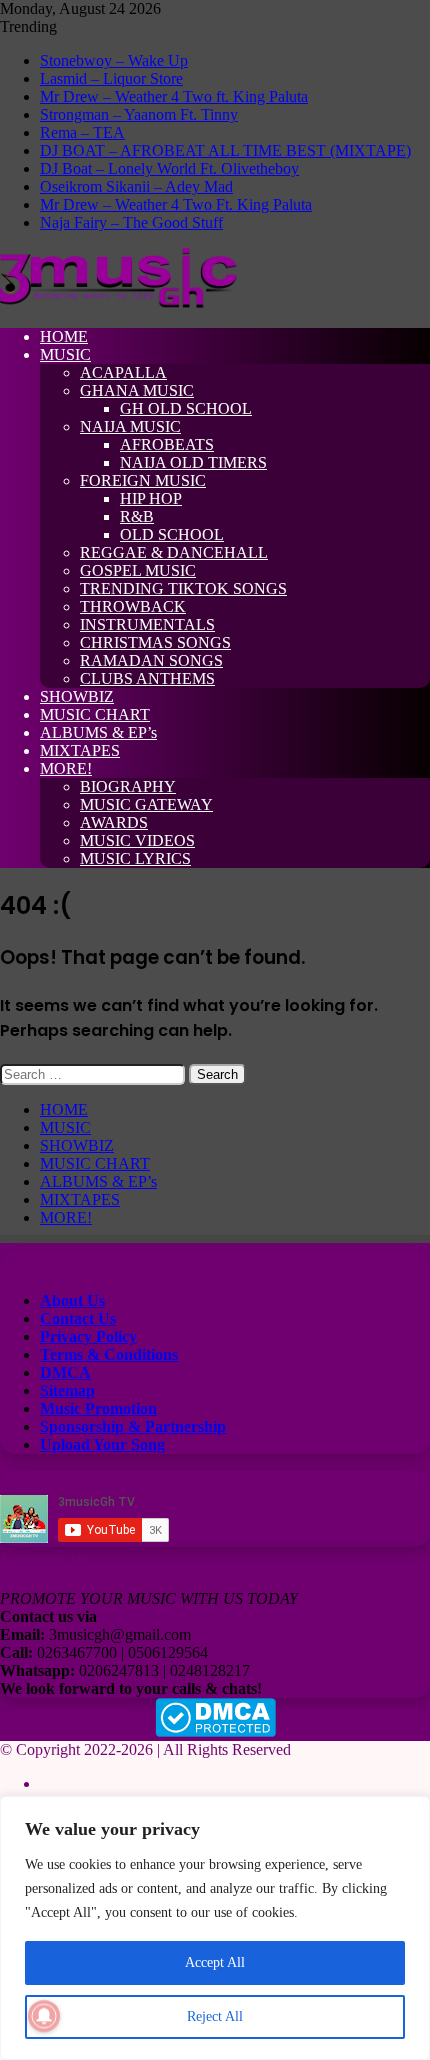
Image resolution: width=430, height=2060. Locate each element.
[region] (215, 1928)
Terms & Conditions (109, 1354)
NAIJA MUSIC (130, 426)
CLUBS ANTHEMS (147, 678)
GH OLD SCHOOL (186, 408)
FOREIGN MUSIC (143, 480)
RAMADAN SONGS (151, 660)
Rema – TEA (82, 132)
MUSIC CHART (95, 714)
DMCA (65, 1372)
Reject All (215, 2016)
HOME (64, 336)
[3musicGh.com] (118, 302)
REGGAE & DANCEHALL (174, 552)
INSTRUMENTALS (147, 624)
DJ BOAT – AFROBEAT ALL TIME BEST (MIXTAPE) (225, 150)
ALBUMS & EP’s (98, 732)
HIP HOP (151, 498)
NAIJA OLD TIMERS (193, 462)
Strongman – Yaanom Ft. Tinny (139, 114)
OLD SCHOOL (172, 534)
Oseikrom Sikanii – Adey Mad (136, 186)
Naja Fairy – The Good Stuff (131, 222)
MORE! (66, 768)
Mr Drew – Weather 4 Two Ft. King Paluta (176, 204)
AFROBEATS (167, 444)
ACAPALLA (123, 372)
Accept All (215, 1962)
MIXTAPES (80, 750)
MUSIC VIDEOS (137, 840)
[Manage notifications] (44, 2016)
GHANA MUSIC (137, 390)
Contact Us (78, 1318)
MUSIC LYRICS (135, 858)
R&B (137, 516)
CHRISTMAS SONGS (155, 642)
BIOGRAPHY (128, 786)
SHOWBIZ (77, 696)
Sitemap (67, 1390)
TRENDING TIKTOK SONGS (183, 588)
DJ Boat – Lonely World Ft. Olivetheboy (169, 168)
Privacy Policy (88, 1336)
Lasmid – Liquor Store (111, 78)
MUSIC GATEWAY (146, 804)
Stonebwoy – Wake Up (114, 60)
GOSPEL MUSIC (138, 570)
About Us (72, 1300)
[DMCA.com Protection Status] (215, 1731)
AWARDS (114, 822)
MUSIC (65, 354)
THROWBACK (133, 606)
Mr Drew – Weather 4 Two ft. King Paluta (174, 96)
